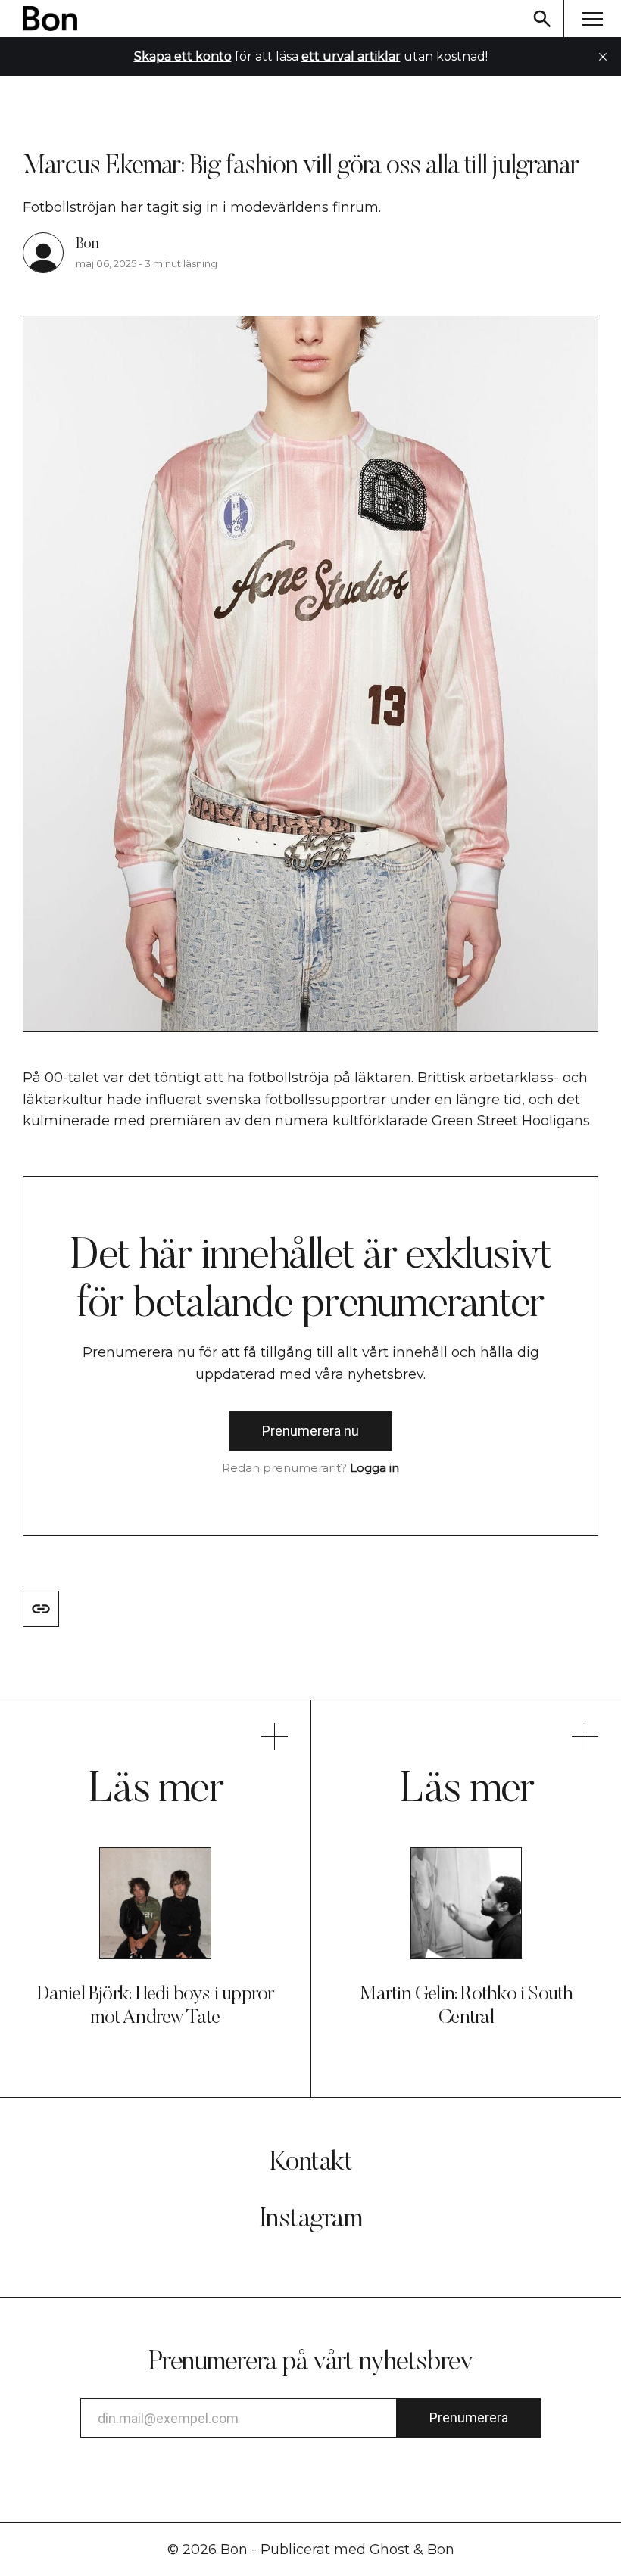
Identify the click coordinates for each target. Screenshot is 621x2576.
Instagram (311, 2220)
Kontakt (311, 2164)
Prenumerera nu (310, 1431)
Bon (87, 244)
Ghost (390, 2550)
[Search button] (542, 19)
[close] (603, 57)
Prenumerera (469, 2417)
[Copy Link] (41, 1609)
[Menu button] (592, 19)
